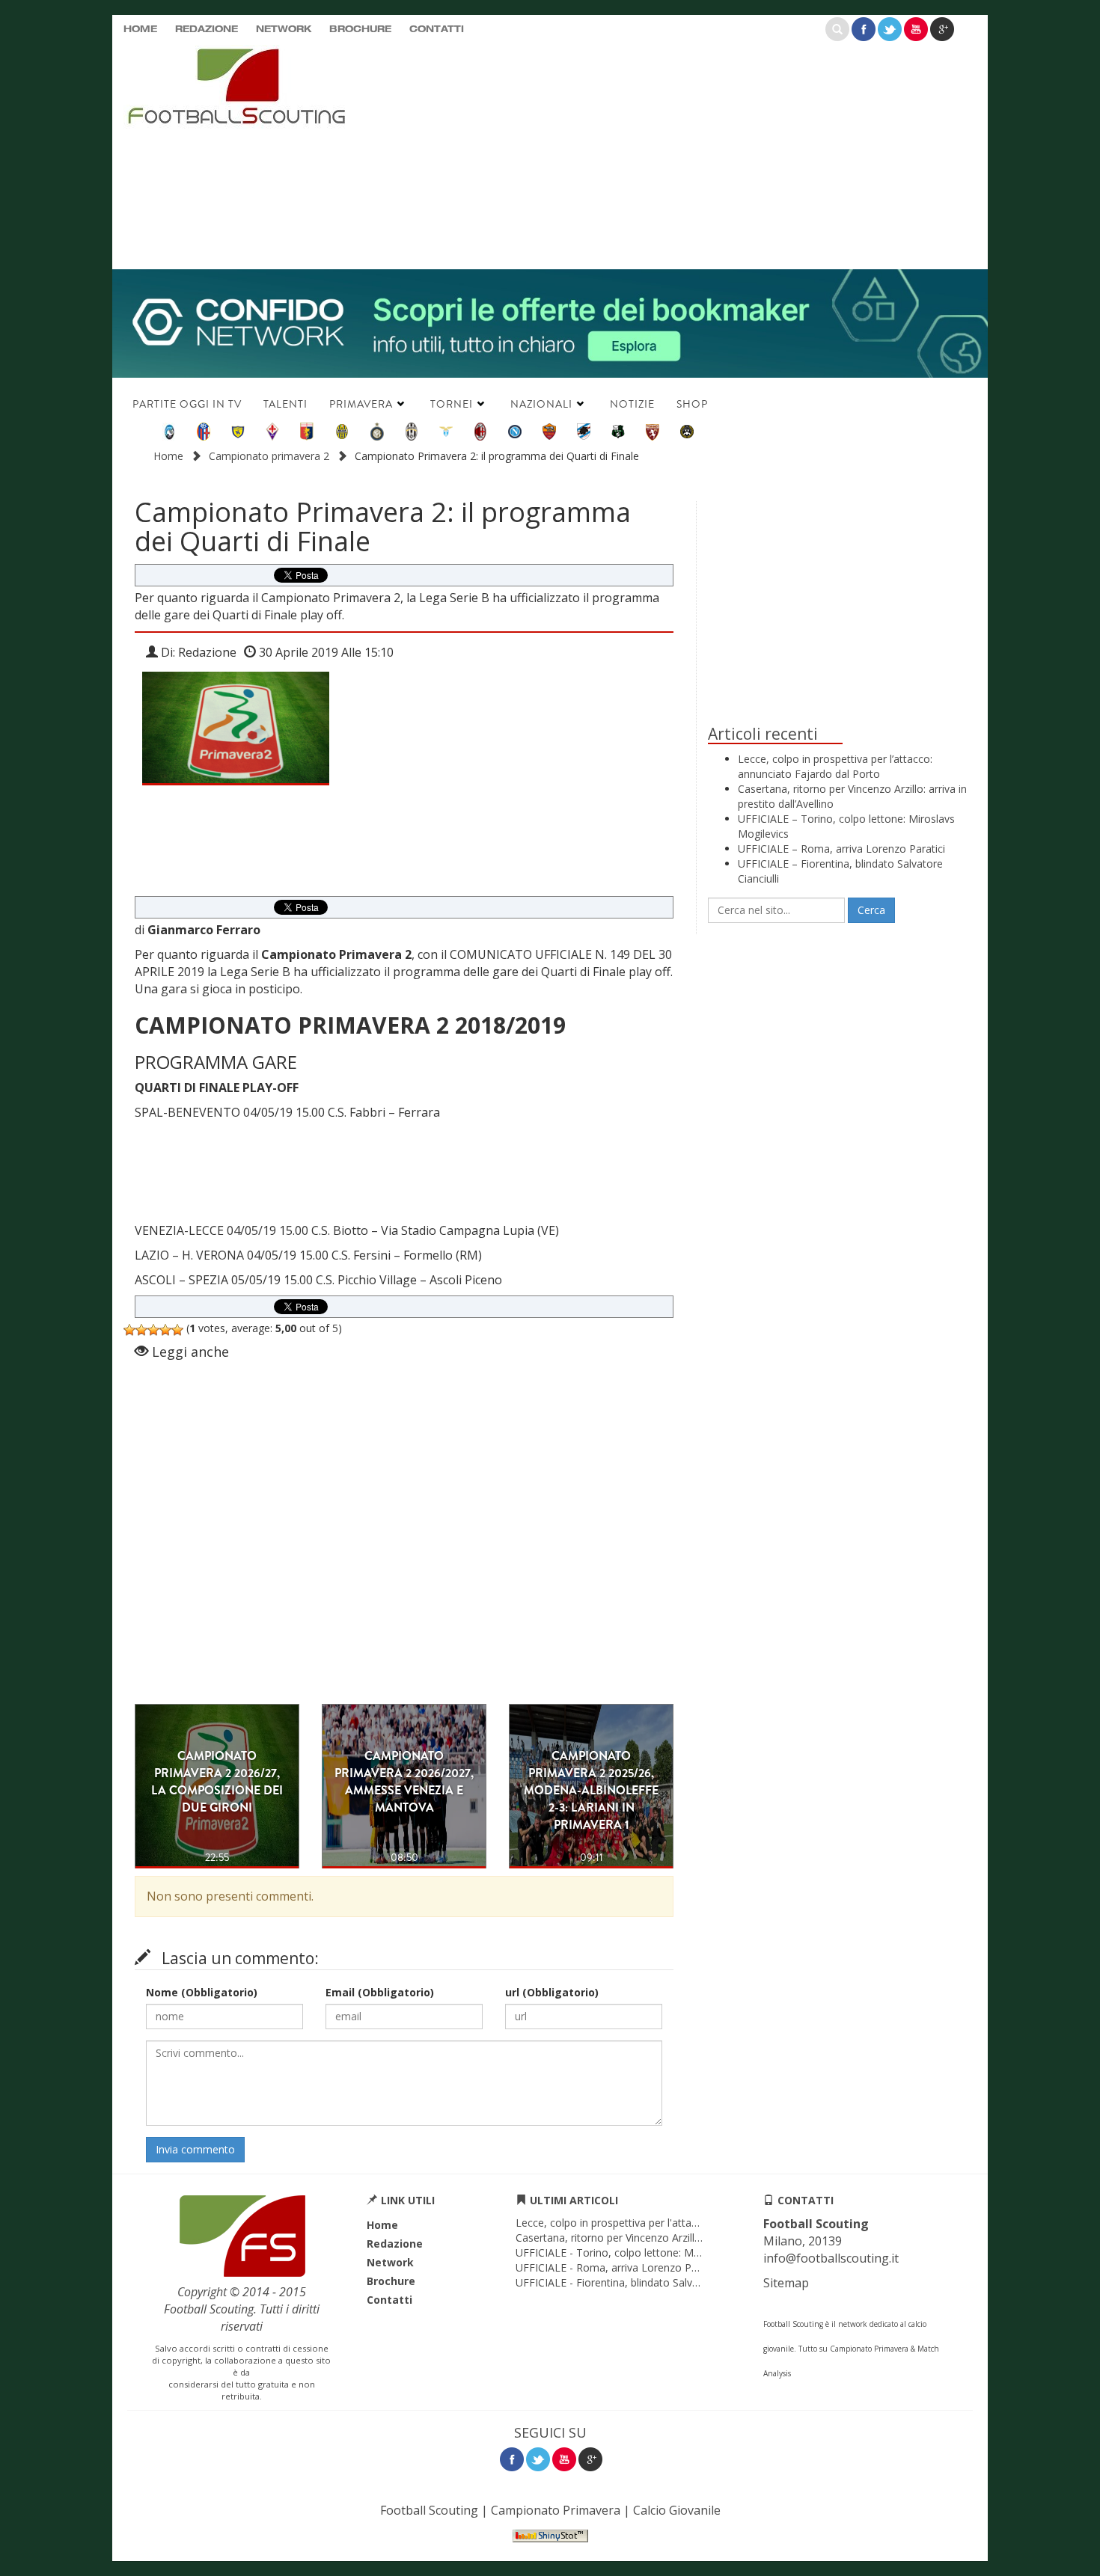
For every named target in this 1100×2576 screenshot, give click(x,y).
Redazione (207, 30)
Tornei (452, 404)
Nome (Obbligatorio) (202, 1992)
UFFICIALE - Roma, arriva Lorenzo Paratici (618, 2267)
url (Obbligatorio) (552, 1992)
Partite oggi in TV (187, 404)
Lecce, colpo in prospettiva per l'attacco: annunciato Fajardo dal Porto (686, 2223)
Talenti (285, 404)
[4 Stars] (165, 1330)
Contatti (437, 30)
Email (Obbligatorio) (380, 1992)
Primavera (361, 404)
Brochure (360, 30)
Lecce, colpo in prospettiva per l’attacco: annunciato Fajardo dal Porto (835, 766)
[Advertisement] (696, 153)
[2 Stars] (141, 1330)
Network (284, 30)
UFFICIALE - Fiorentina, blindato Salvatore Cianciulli (639, 2282)
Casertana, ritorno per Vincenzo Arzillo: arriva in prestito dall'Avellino (680, 2238)
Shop (692, 404)
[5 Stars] (177, 1330)
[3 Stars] (153, 1330)
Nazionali (541, 404)
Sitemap (786, 2283)
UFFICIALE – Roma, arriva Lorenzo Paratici (841, 849)
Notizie (632, 404)
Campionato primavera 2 (269, 456)
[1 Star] (129, 1330)
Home (140, 30)
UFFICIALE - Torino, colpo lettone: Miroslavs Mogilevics (650, 2253)
